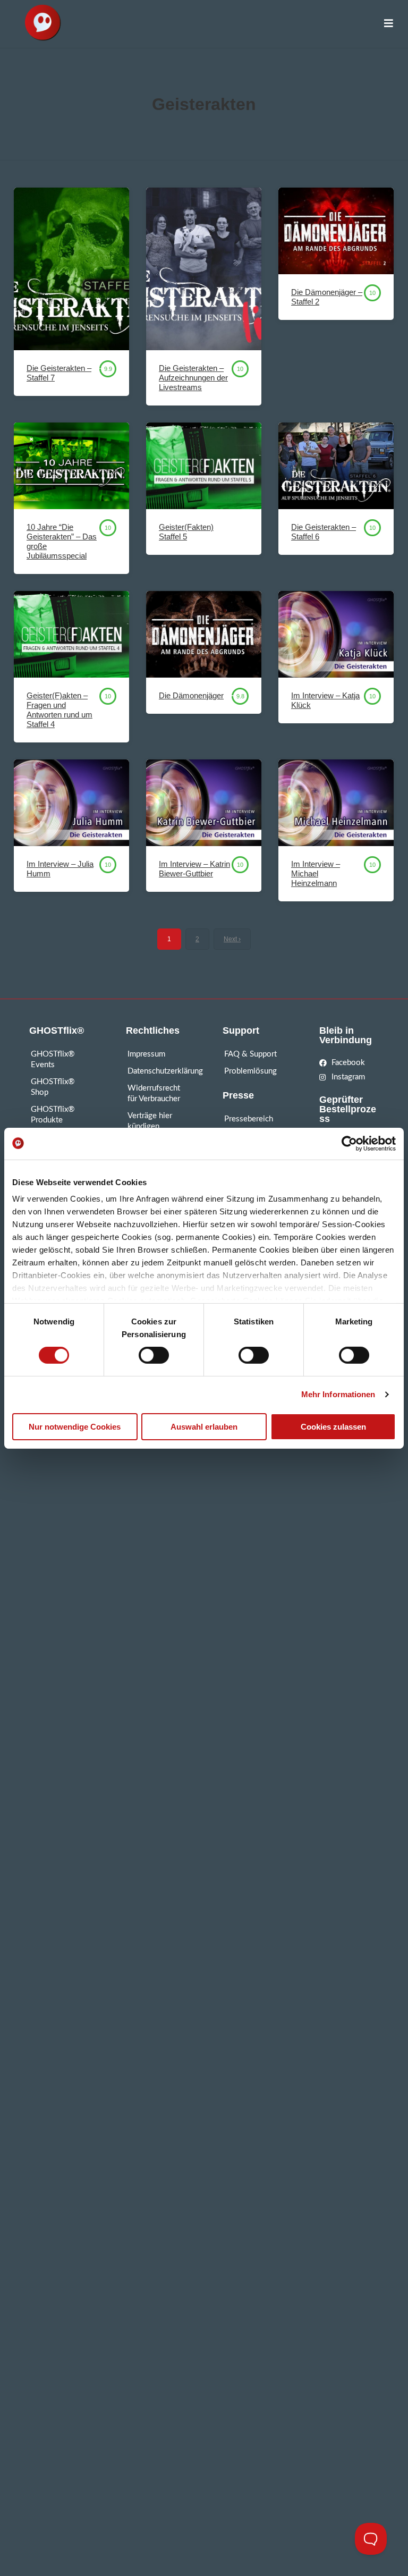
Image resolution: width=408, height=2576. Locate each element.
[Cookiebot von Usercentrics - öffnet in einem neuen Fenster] (349, 1143)
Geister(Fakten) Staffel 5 (186, 532)
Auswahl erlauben (204, 1427)
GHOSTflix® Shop (53, 1087)
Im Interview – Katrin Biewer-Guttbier (194, 869)
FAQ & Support (250, 1054)
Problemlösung (250, 1071)
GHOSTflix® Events (53, 1059)
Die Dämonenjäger (191, 695)
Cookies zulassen (333, 1427)
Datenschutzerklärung (156, 1071)
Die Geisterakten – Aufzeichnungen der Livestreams (193, 378)
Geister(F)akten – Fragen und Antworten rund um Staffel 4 (59, 710)
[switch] (154, 1355)
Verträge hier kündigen (150, 1121)
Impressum (146, 1054)
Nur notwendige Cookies (75, 1427)
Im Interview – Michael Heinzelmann (316, 873)
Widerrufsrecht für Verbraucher (154, 1093)
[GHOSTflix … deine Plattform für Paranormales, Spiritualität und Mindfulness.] (42, 24)
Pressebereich (249, 1119)
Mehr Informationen (338, 1394)
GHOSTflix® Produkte (53, 1115)
